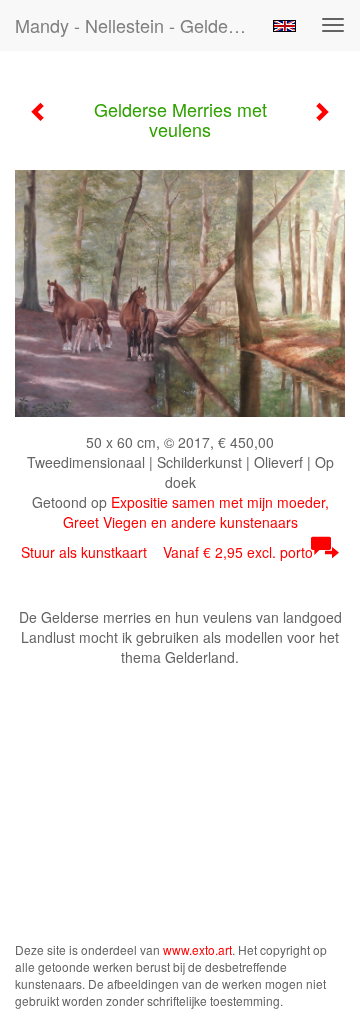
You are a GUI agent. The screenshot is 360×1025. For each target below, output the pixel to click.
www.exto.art (197, 949)
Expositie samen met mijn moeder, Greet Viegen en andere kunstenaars (196, 512)
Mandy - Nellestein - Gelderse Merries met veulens (138, 25)
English (284, 26)
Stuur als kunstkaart (167, 552)
